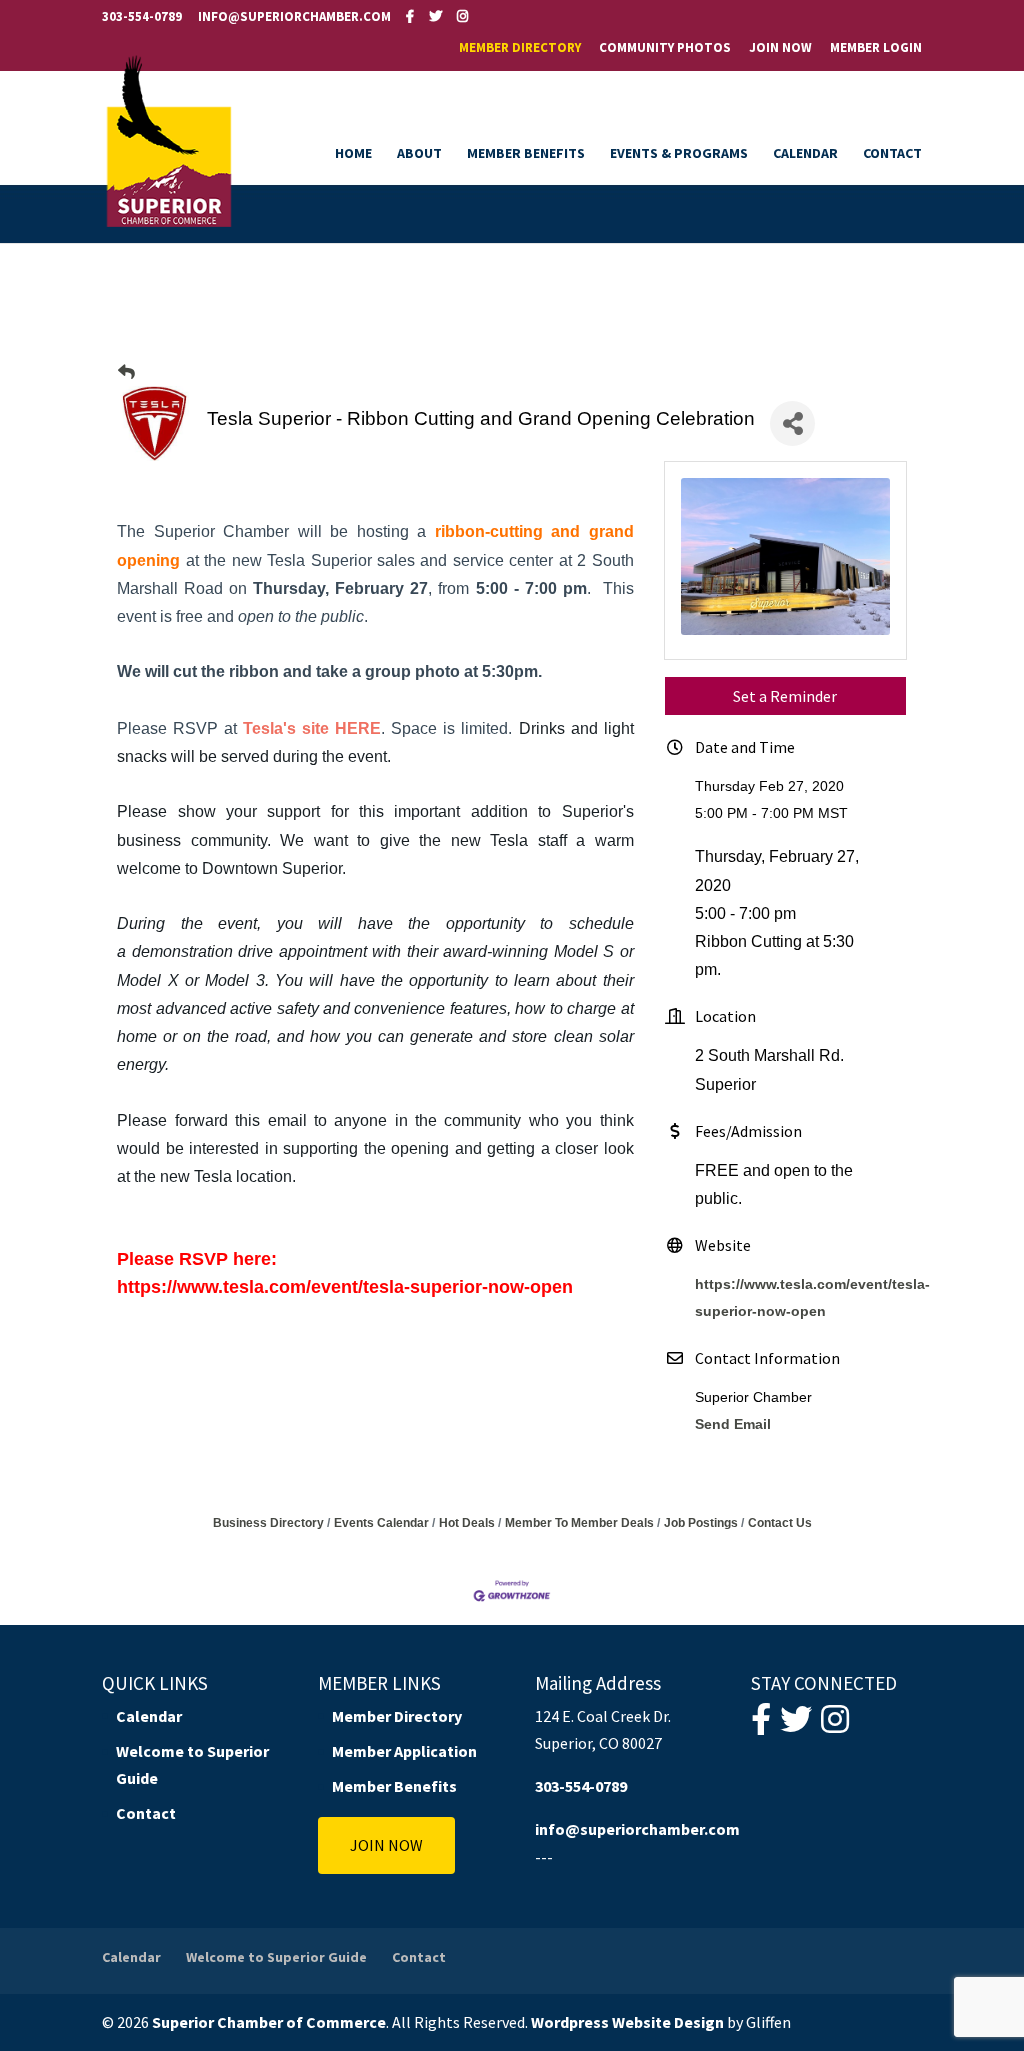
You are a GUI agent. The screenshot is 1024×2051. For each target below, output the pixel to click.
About (419, 154)
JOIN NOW (386, 1845)
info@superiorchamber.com (637, 1829)
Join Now (780, 48)
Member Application (404, 1751)
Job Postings (701, 1523)
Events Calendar (381, 1523)
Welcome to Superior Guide (276, 1957)
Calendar (805, 154)
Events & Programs (679, 154)
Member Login (876, 48)
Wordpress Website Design (627, 2022)
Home (353, 154)
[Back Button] (126, 372)
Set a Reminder (785, 696)
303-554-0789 (142, 16)
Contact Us (780, 1523)
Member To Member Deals (579, 1523)
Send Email (733, 1424)
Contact (892, 154)
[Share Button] (792, 423)
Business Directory (268, 1523)
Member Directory (520, 48)
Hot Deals (467, 1523)
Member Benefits (526, 154)
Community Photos (665, 48)
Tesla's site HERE (312, 728)
